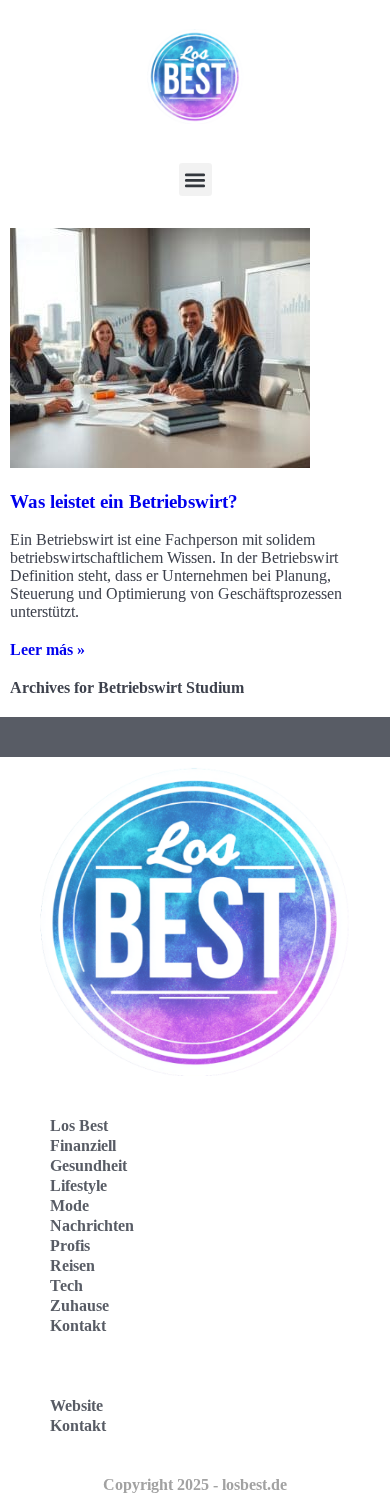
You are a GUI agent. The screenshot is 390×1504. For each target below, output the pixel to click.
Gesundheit (88, 1165)
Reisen (72, 1265)
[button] (195, 179)
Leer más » (47, 649)
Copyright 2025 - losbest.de (195, 1484)
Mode (69, 1205)
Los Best (79, 1125)
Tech (66, 1285)
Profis (70, 1245)
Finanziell (83, 1145)
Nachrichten (92, 1225)
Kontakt (78, 1325)
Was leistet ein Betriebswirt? (124, 501)
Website (76, 1405)
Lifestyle (78, 1185)
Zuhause (79, 1305)
